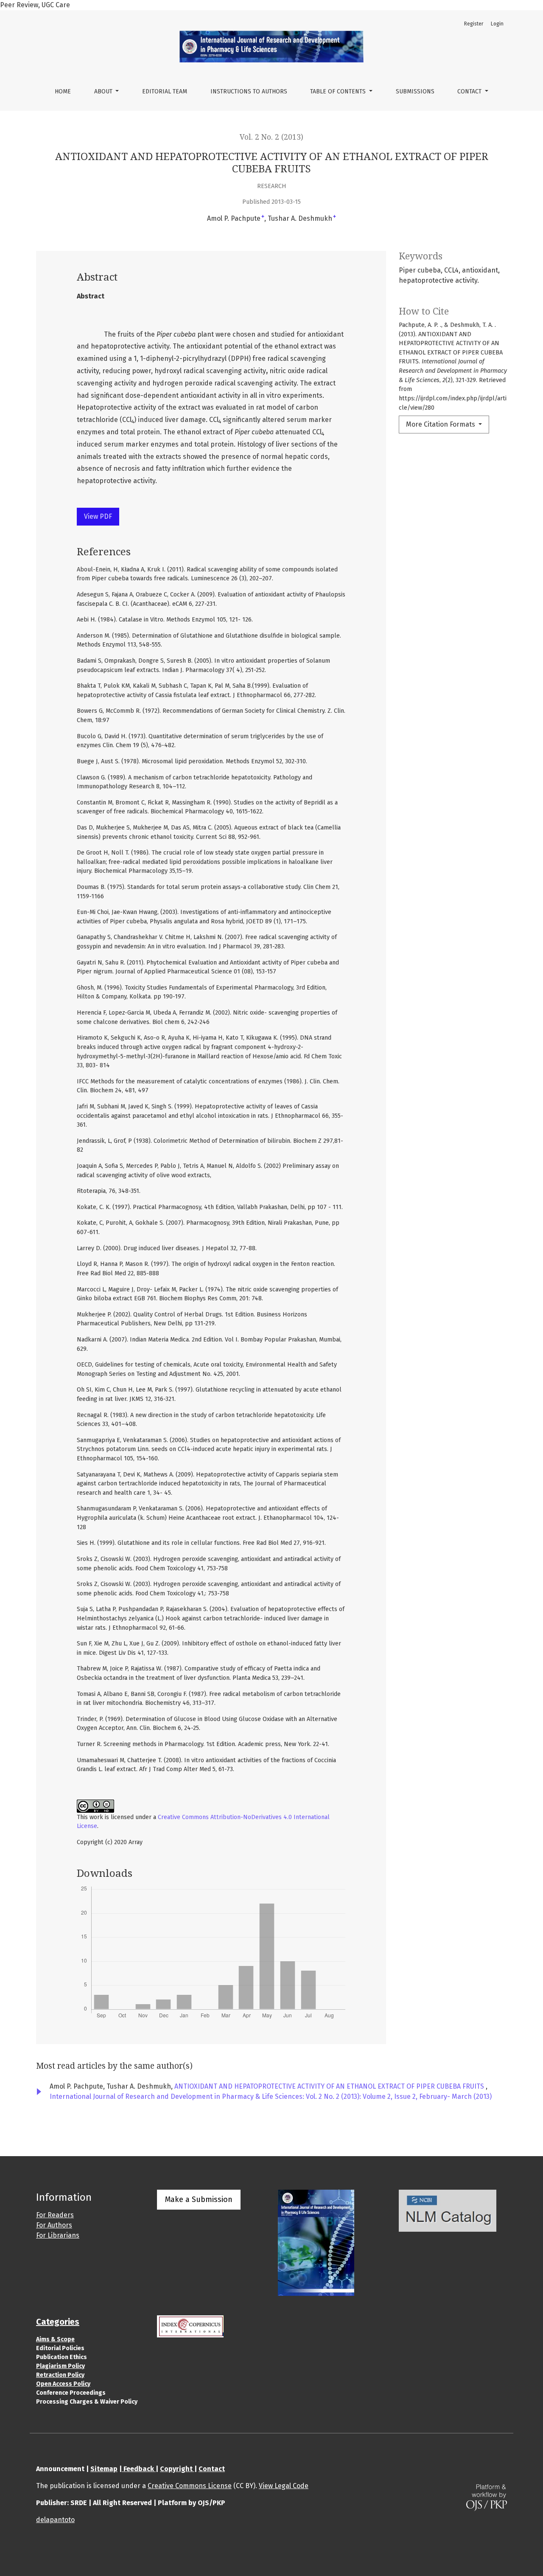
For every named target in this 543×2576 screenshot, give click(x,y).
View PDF (98, 516)
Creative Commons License (190, 2486)
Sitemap (104, 2469)
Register (474, 24)
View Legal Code (284, 2486)
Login (497, 24)
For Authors (54, 2225)
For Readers (55, 2215)
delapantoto (55, 2520)
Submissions (415, 91)
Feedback (139, 2469)
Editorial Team (165, 91)
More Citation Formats (441, 424)
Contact (470, 91)
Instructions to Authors (249, 91)
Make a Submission (199, 2199)
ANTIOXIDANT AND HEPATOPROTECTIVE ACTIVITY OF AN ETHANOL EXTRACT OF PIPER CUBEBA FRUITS (330, 2086)
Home (63, 91)
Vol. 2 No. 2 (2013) (271, 137)
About (104, 91)
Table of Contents (339, 91)
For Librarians (58, 2235)
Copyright (177, 2469)
